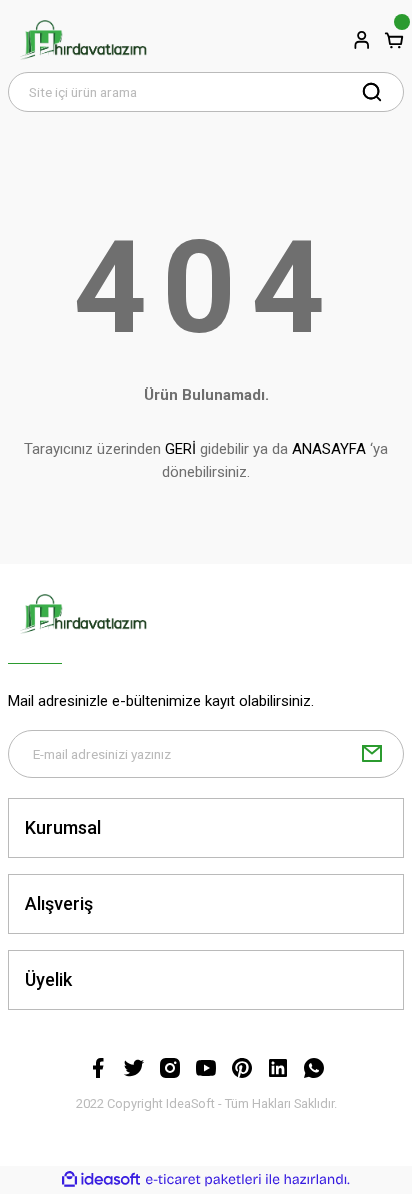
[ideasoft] (101, 1180)
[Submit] (372, 754)
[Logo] (83, 40)
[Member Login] (362, 40)
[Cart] (394, 40)
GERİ (180, 449)
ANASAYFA (329, 449)
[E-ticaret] (203, 1179)
